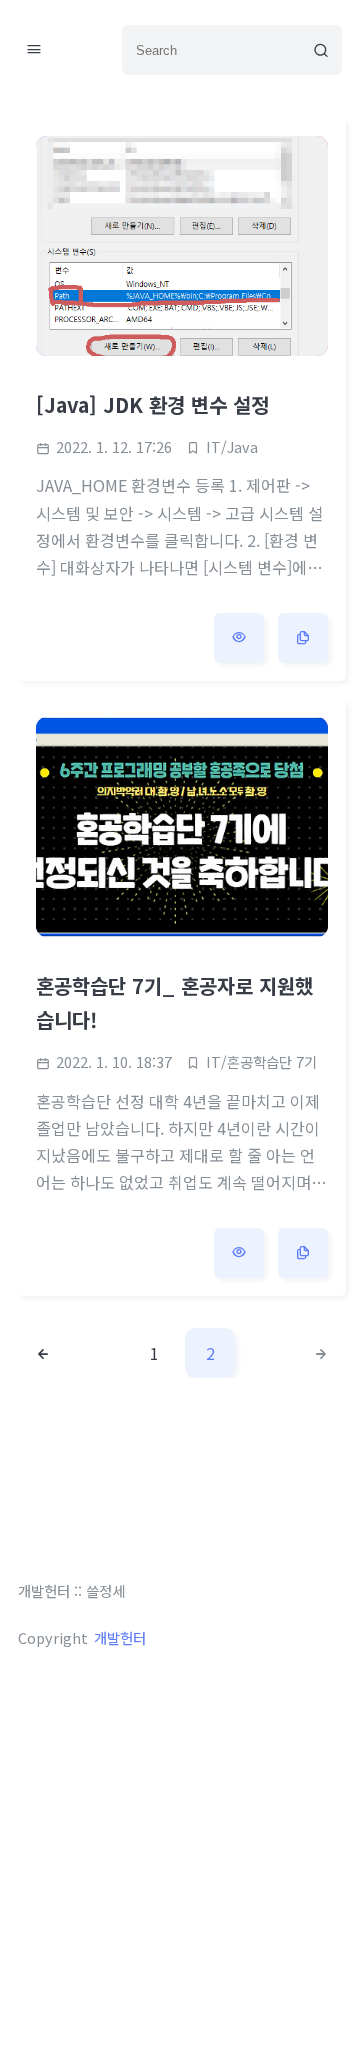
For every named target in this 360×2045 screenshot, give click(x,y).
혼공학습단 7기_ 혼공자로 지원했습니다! (174, 1002)
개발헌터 (120, 1638)
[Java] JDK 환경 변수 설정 (152, 404)
